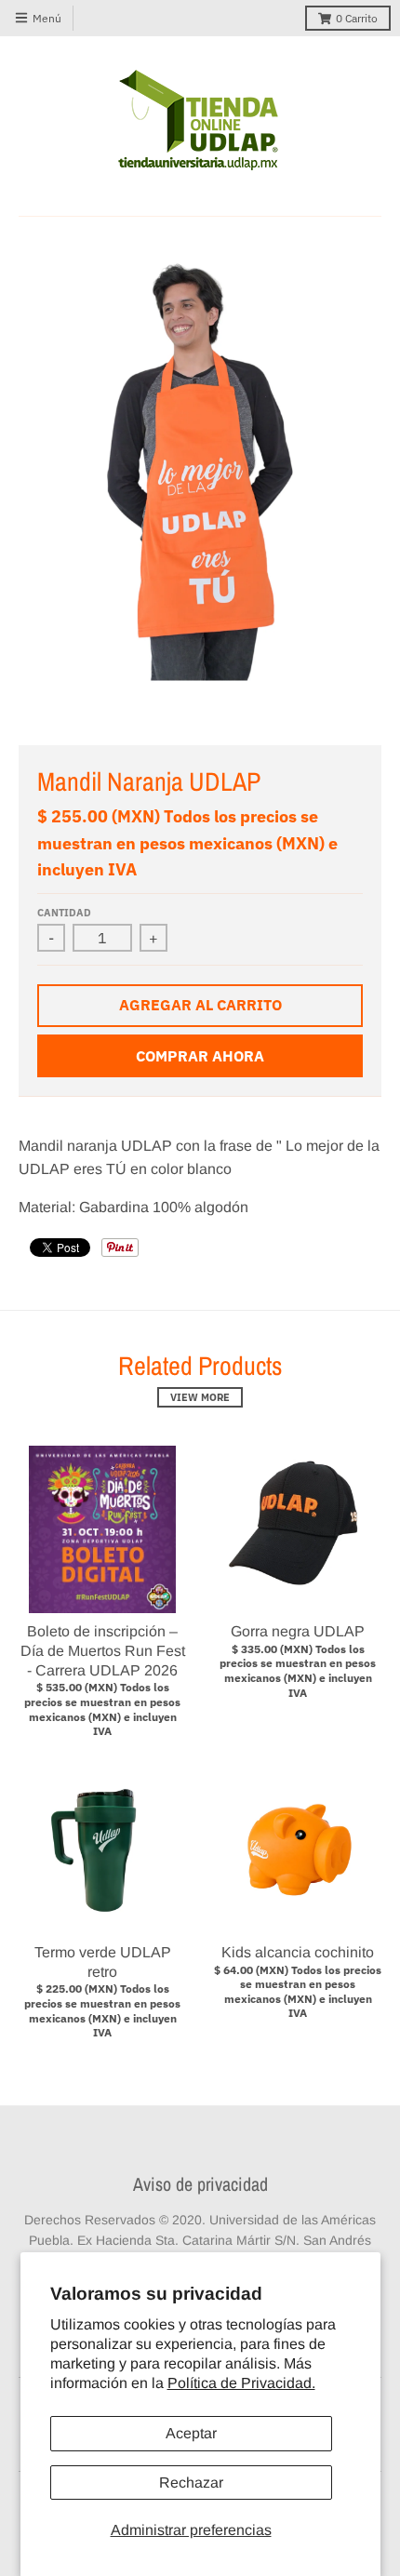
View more (200, 1397)
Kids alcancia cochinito (298, 1952)
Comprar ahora (200, 1056)
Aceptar (191, 2433)
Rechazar (191, 2483)
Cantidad (64, 913)
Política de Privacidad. (241, 2383)
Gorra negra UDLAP (298, 1631)
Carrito (357, 18)
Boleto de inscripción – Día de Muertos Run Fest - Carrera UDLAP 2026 (103, 1651)
